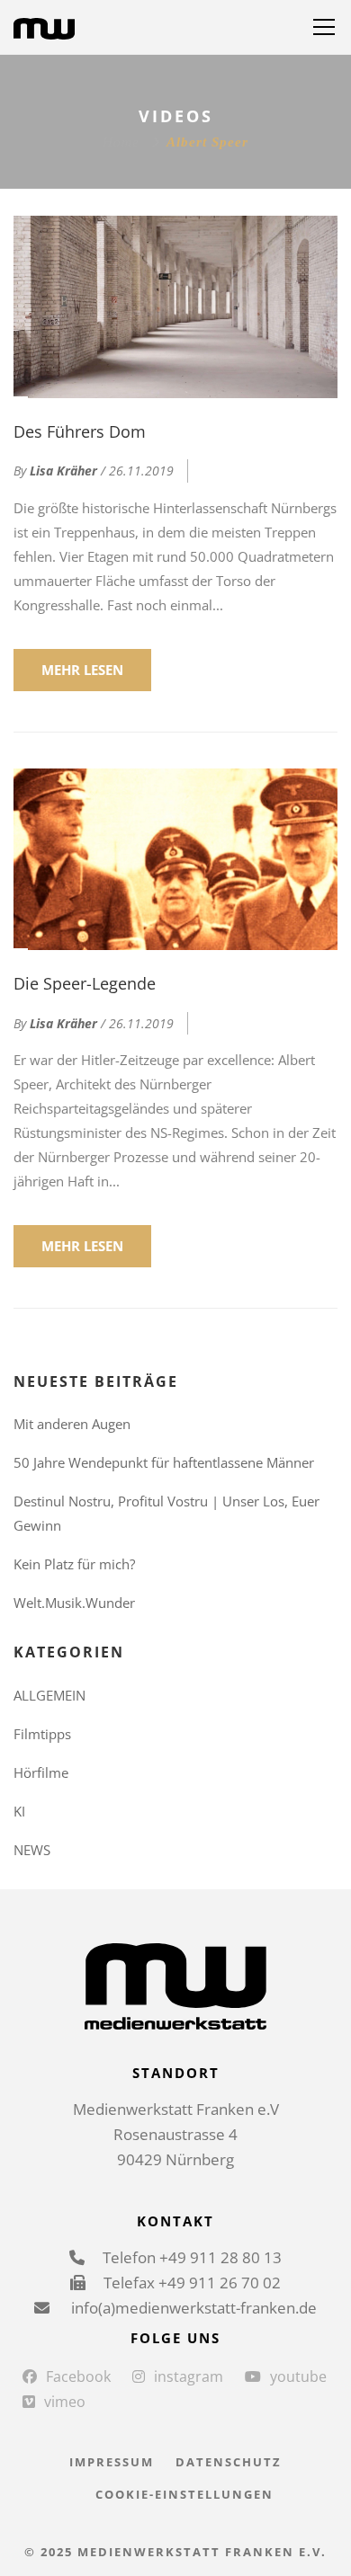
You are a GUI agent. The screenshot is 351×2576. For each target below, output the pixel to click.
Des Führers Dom (80, 431)
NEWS (32, 1850)
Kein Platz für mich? (74, 1564)
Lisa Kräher (63, 471)
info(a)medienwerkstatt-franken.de (192, 2308)
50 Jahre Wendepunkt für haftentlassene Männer (164, 1462)
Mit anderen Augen (72, 1424)
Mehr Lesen (82, 670)
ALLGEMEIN (49, 1695)
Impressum (112, 2462)
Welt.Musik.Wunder (74, 1603)
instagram (189, 2376)
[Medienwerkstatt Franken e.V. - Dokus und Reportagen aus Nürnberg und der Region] (44, 27)
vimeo (65, 2402)
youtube (298, 2376)
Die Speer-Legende (85, 983)
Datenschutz (229, 2462)
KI (19, 1811)
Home (121, 142)
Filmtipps (42, 1734)
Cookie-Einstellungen (184, 2494)
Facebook (78, 2376)
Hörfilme (41, 1772)
